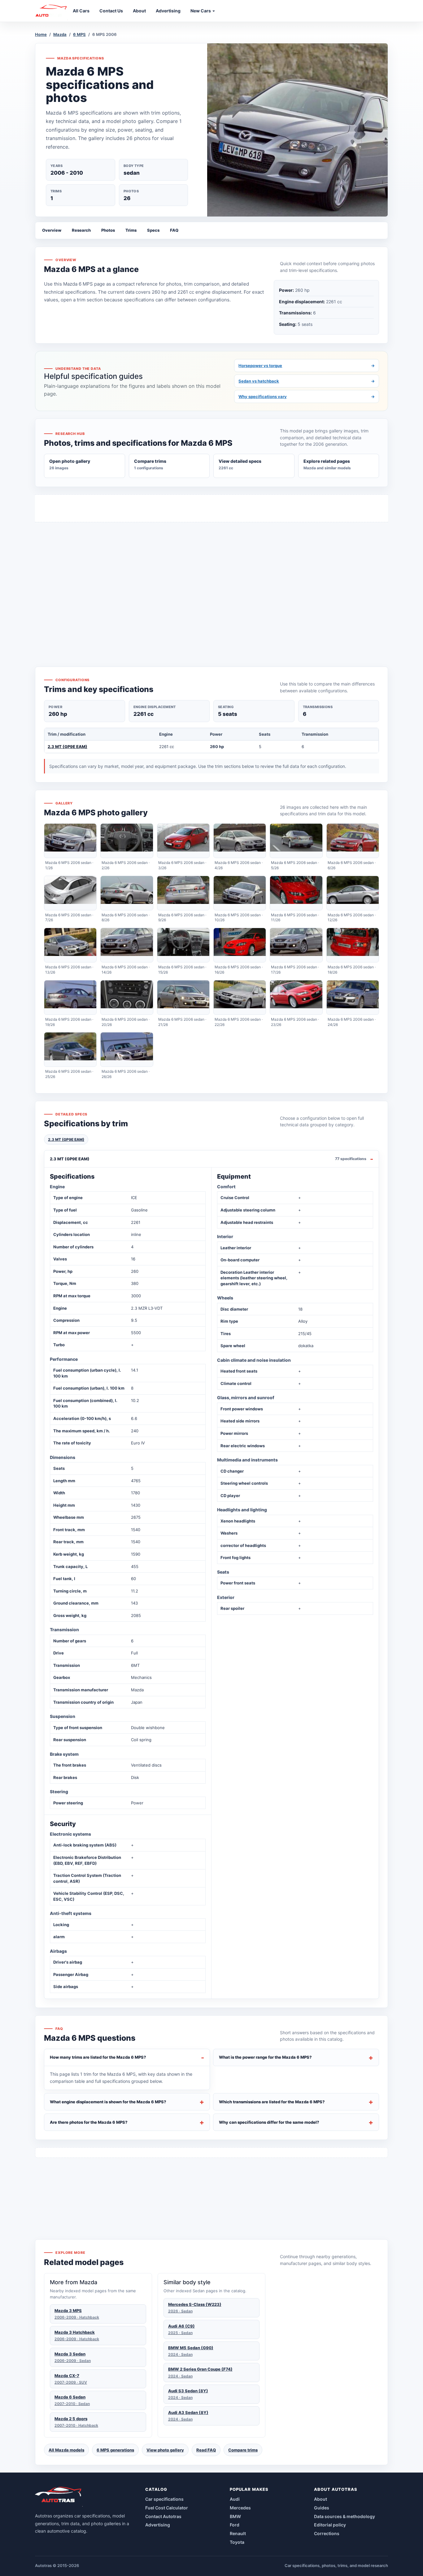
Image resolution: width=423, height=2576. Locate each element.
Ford (235, 2525)
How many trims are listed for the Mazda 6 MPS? (98, 2057)
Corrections (327, 2533)
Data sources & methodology (345, 2516)
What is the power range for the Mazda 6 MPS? (265, 2057)
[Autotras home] (59, 2497)
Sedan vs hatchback (307, 381)
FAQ (174, 230)
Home (41, 34)
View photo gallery (165, 2450)
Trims (131, 230)
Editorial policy (330, 2525)
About (321, 2499)
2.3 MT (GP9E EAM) (68, 747)
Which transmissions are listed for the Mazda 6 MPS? (272, 2102)
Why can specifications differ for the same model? (269, 2122)
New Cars (201, 11)
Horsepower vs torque (307, 366)
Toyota (237, 2542)
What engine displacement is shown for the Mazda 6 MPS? (108, 2102)
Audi (235, 2499)
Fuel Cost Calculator (167, 2508)
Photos (108, 230)
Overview (52, 230)
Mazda (60, 34)
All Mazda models (66, 2450)
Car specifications (164, 2499)
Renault (238, 2533)
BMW (235, 2516)
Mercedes (240, 2508)
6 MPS (79, 34)
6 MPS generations (115, 2450)
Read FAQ (206, 2450)
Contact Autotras (163, 2516)
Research (81, 230)
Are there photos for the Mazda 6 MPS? (89, 2122)
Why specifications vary (307, 396)
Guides (322, 2508)
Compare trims (243, 2450)
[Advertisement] (211, 583)
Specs (153, 230)
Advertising (158, 2525)
